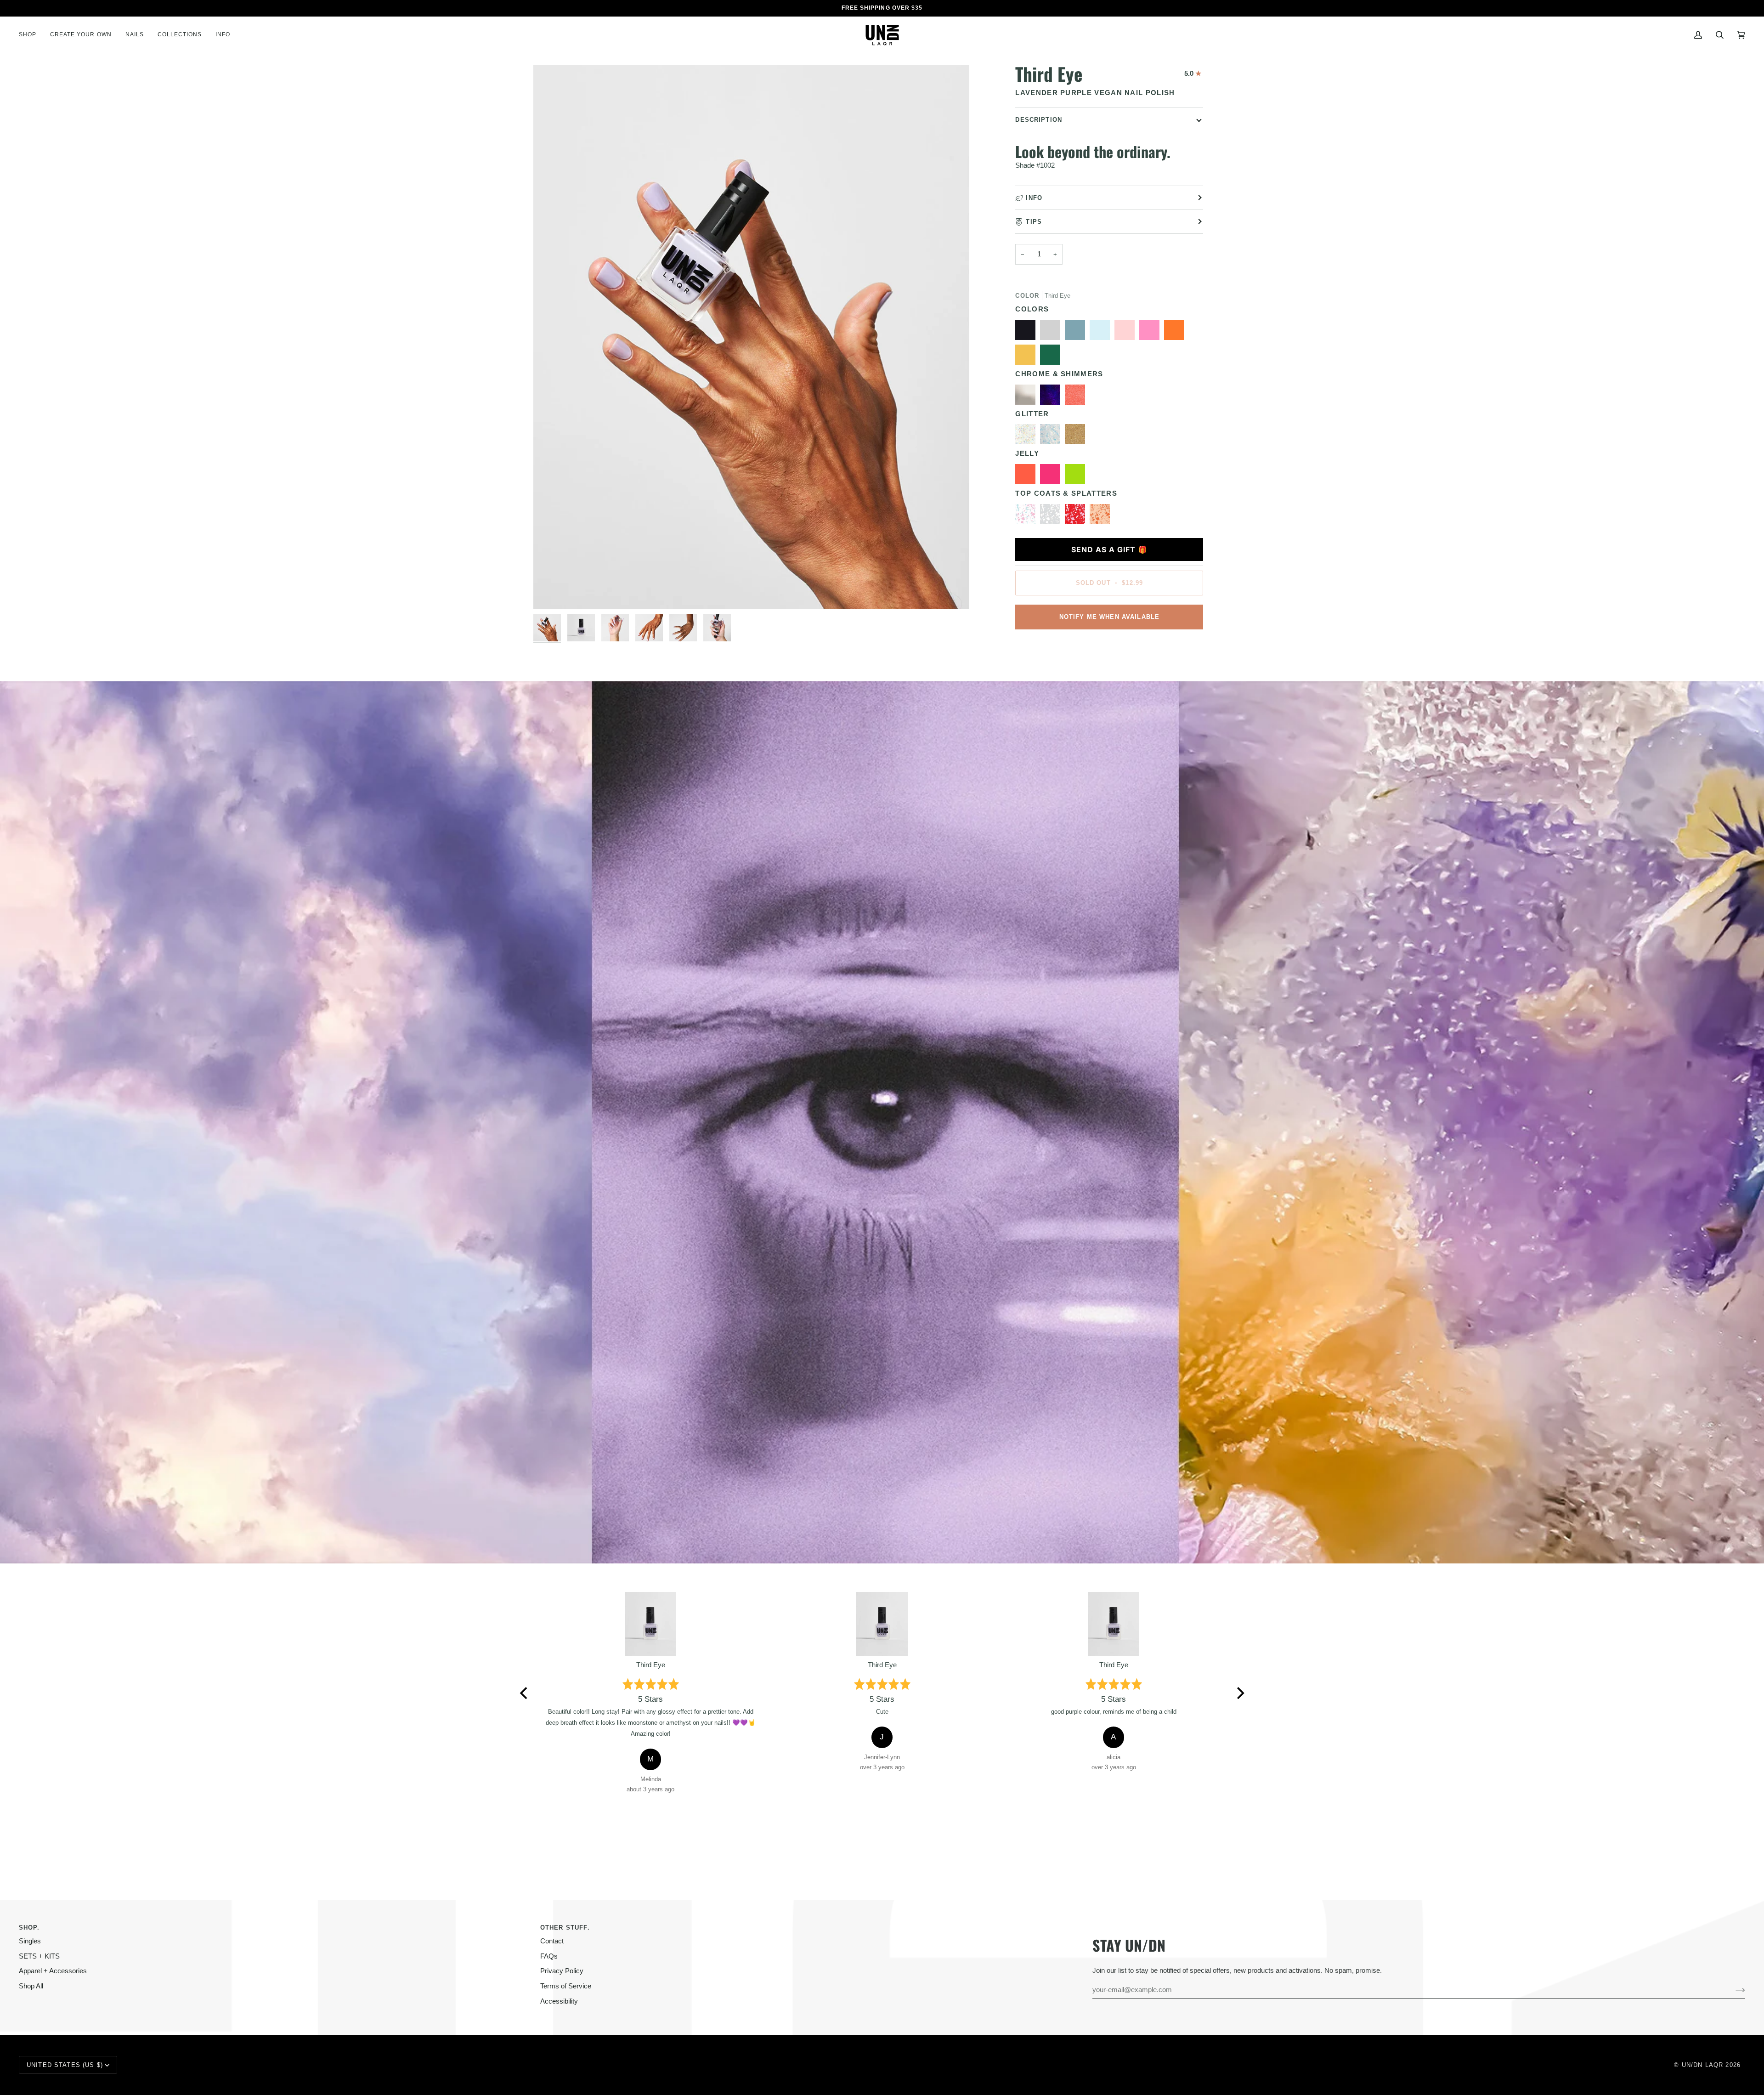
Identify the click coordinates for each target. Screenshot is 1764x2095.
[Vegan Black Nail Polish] (1028, 332)
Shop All (31, 1986)
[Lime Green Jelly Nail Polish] (1077, 476)
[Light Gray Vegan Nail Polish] (1052, 332)
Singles (30, 1941)
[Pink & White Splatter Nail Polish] (1077, 516)
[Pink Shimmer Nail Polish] (1077, 397)
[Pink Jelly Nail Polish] (1052, 476)
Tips (1034, 222)
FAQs (549, 1956)
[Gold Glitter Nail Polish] (1077, 436)
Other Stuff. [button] (565, 1928)
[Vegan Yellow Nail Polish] (1028, 357)
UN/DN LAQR (1702, 2065)
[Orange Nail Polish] (1176, 332)
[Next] (1239, 1693)
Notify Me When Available (1110, 617)
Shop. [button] (29, 1928)
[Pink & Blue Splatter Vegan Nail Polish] (1028, 516)
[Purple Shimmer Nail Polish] (1052, 397)
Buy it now (1109, 648)
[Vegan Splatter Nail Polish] (1100, 516)
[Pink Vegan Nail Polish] (1152, 332)
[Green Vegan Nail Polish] (1052, 357)
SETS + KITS (39, 1956)
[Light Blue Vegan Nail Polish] (1077, 332)
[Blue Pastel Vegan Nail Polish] (1102, 332)
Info (1034, 198)
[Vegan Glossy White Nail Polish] (1052, 516)
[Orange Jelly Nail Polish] (1028, 476)
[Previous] (525, 1693)
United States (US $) (65, 2065)
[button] (31, 35)
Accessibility (559, 2001)
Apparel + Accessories (53, 1971)
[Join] (1733, 1990)
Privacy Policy (562, 1971)
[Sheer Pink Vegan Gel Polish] (1127, 332)
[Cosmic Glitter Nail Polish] (1028, 436)
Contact (552, 1941)
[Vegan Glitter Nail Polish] (1052, 436)
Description (1039, 120)
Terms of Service (566, 1986)
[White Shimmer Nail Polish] (1028, 397)
